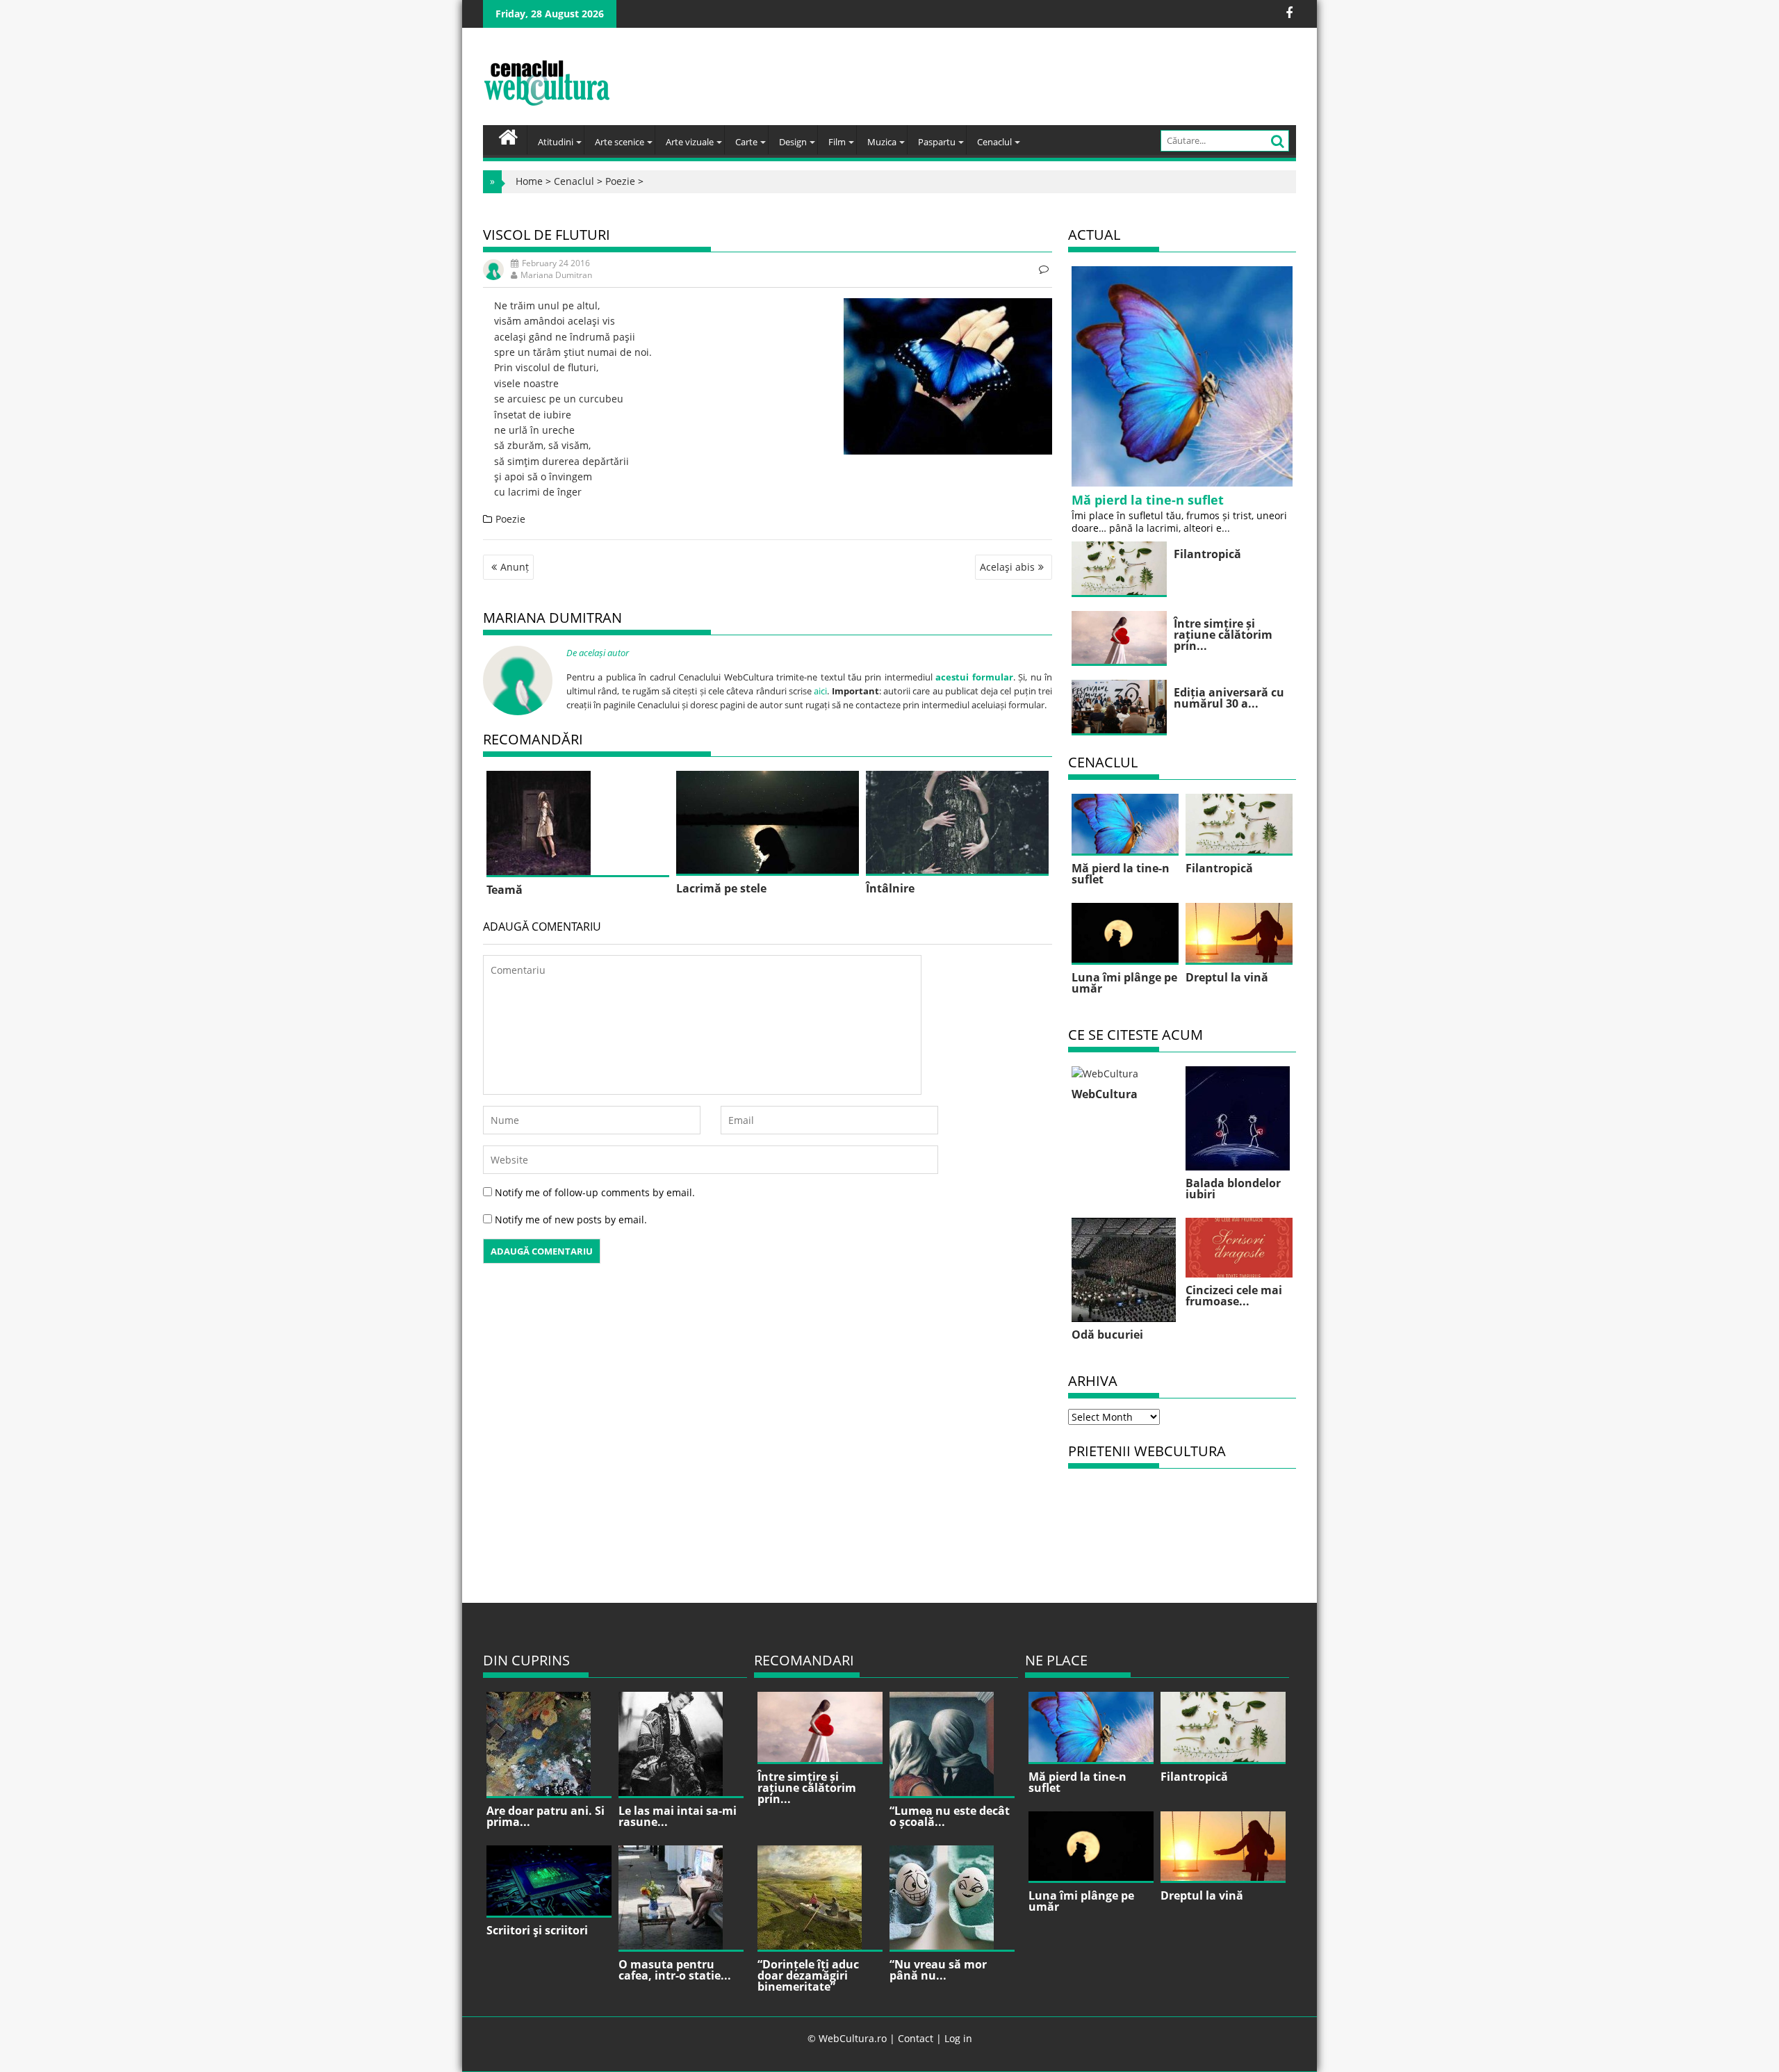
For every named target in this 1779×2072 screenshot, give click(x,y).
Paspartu (937, 142)
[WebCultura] (508, 136)
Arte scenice (620, 142)
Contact (916, 2038)
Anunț (515, 567)
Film (837, 142)
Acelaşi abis (1007, 567)
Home (529, 181)
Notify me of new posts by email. (571, 1219)
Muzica (882, 142)
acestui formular (974, 677)
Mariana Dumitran (556, 275)
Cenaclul (994, 142)
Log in (958, 2038)
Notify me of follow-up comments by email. (595, 1192)
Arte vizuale (690, 142)
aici (820, 691)
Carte (746, 142)
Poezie (620, 181)
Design (793, 142)
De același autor (598, 653)
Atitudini (556, 142)
